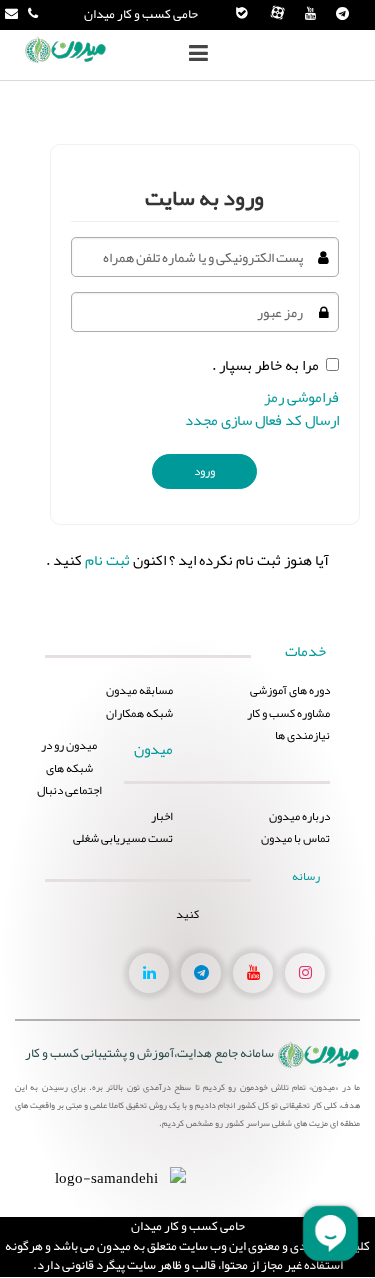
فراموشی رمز (301, 397)
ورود (204, 471)
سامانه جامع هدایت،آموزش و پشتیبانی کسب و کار (149, 1053)
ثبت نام (107, 560)
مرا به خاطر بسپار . (265, 365)
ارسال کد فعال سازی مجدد (262, 420)
